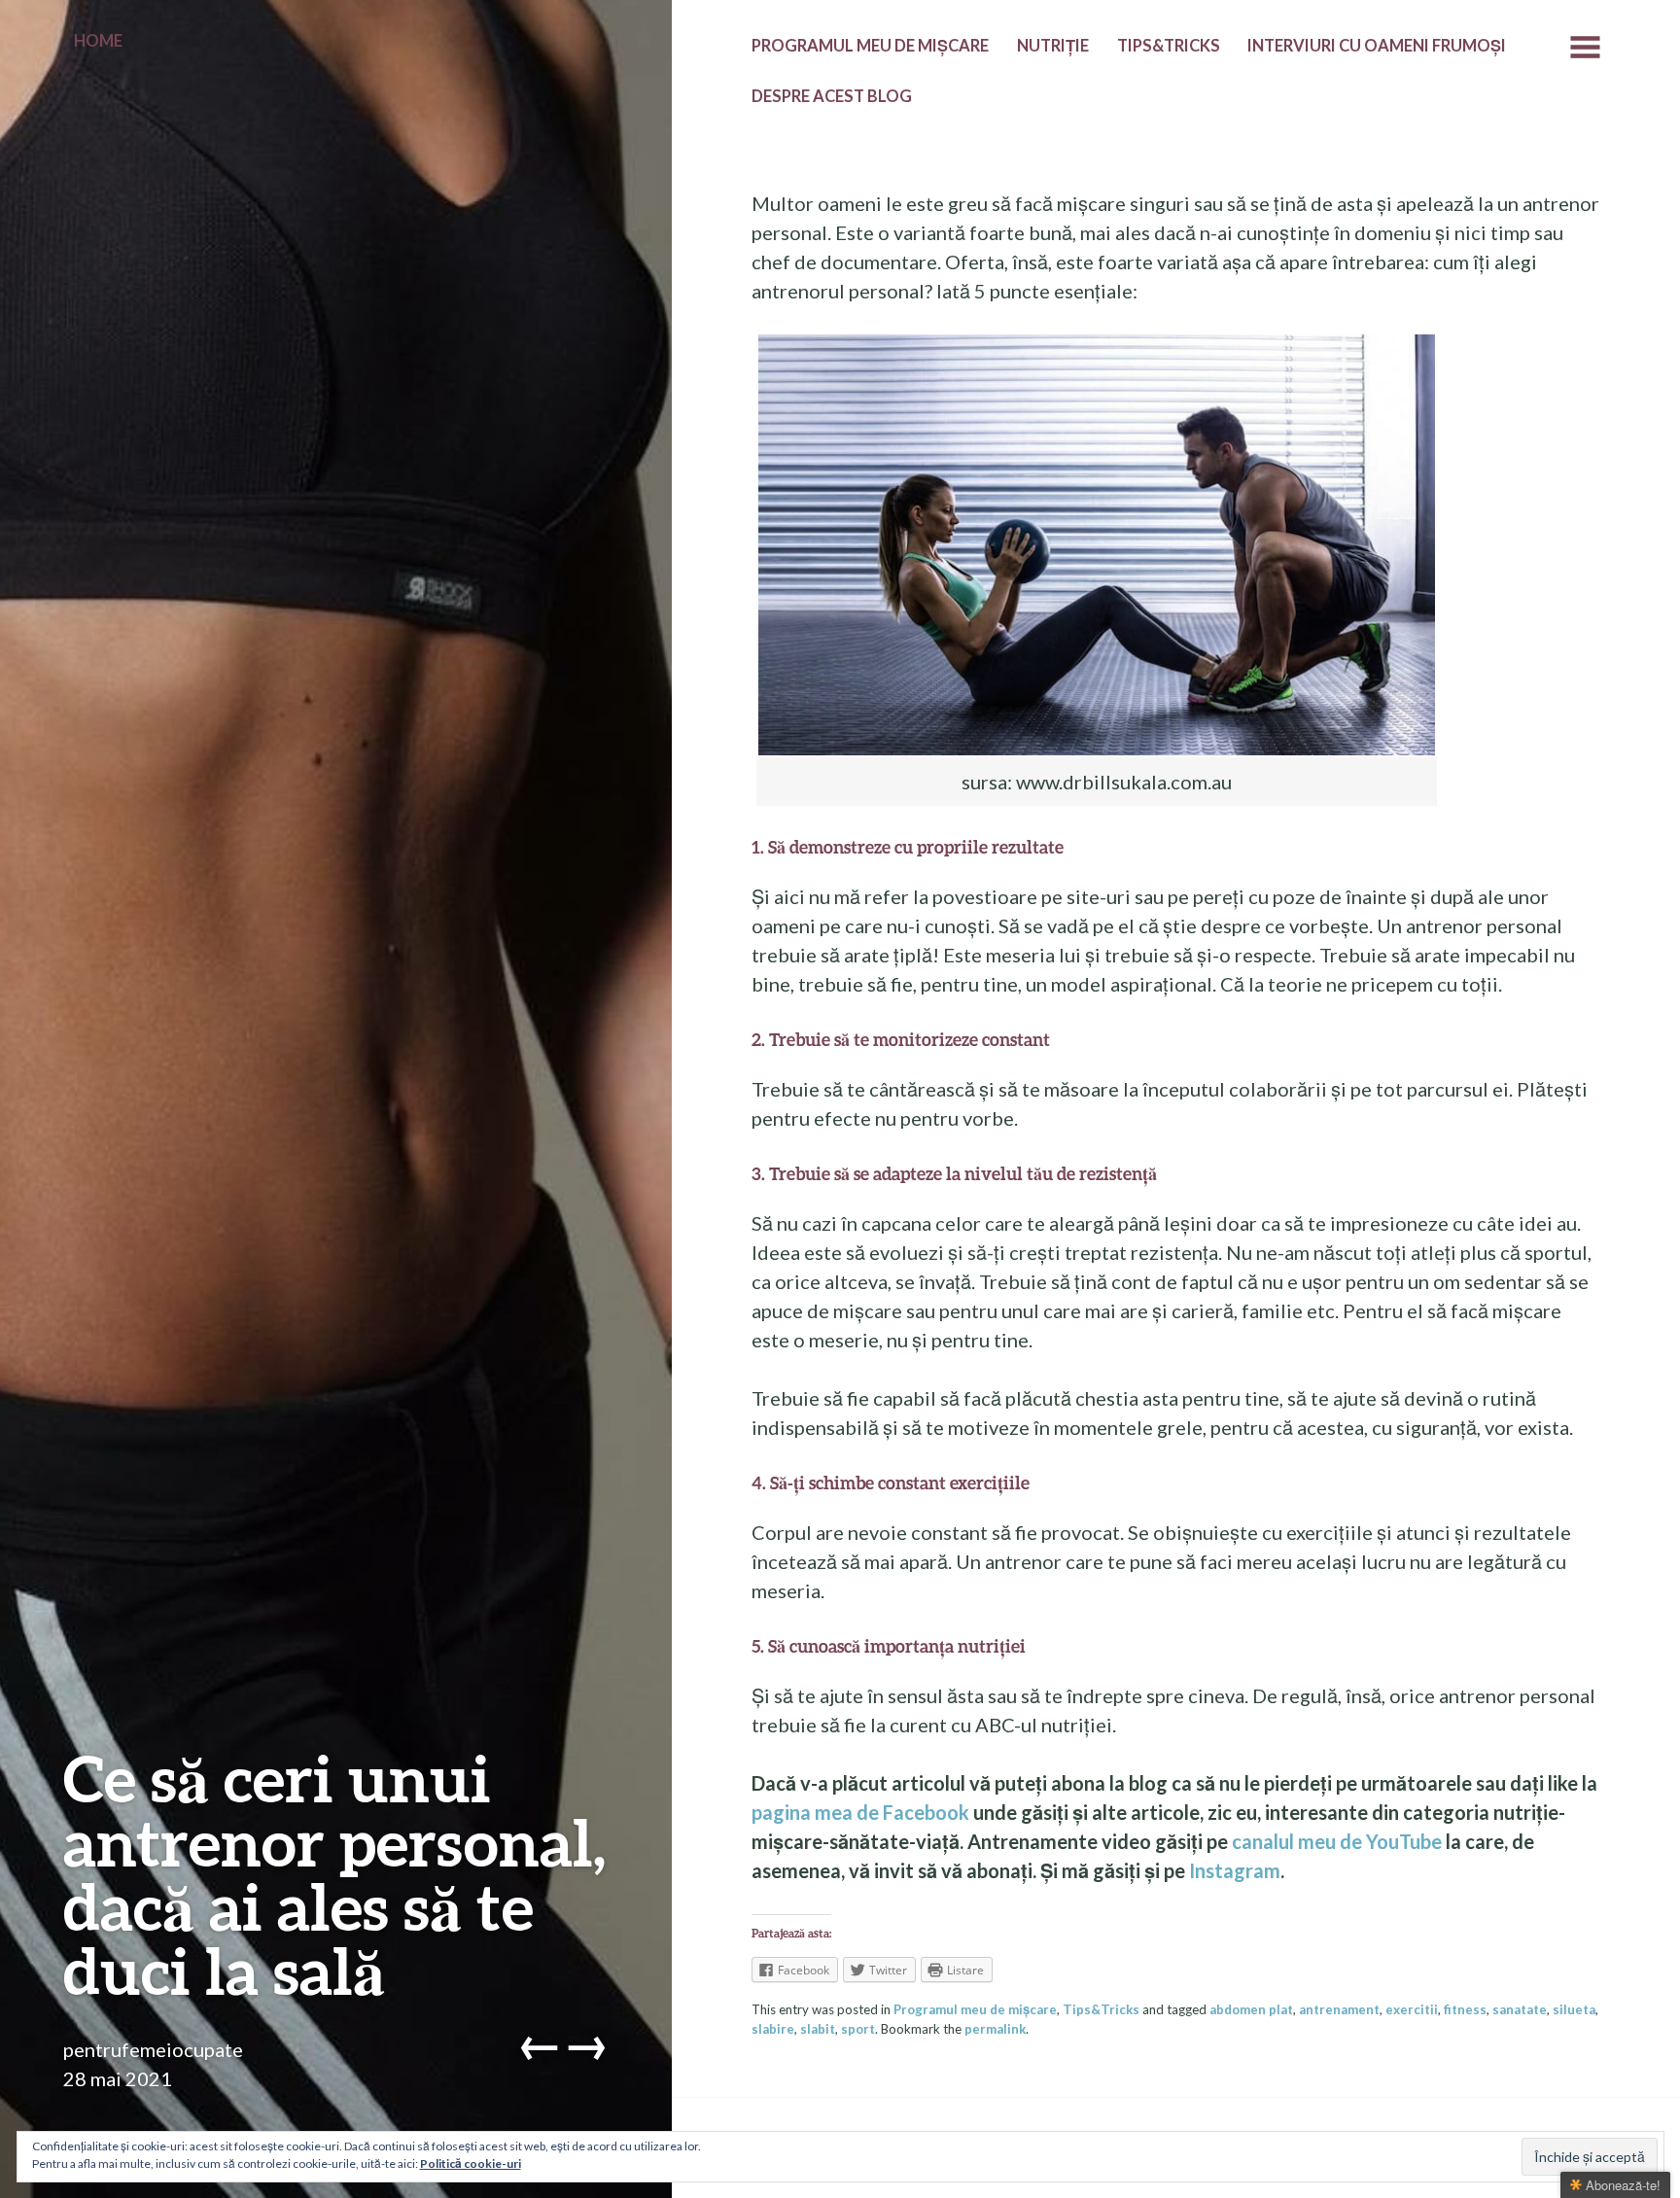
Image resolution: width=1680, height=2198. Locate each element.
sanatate (1520, 2009)
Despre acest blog (832, 96)
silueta (1574, 2009)
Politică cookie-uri (471, 2163)
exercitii (1412, 2009)
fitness (1465, 2009)
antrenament (1339, 2009)
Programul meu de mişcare (870, 46)
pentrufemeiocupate (153, 2049)
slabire (773, 2029)
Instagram (1235, 1870)
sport (858, 2029)
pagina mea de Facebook (860, 1812)
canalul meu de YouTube (1337, 1841)
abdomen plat (1251, 2009)
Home (98, 41)
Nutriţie (1053, 46)
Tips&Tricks (1169, 46)
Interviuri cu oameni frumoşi (1377, 46)
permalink (995, 2029)
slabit (818, 2029)
